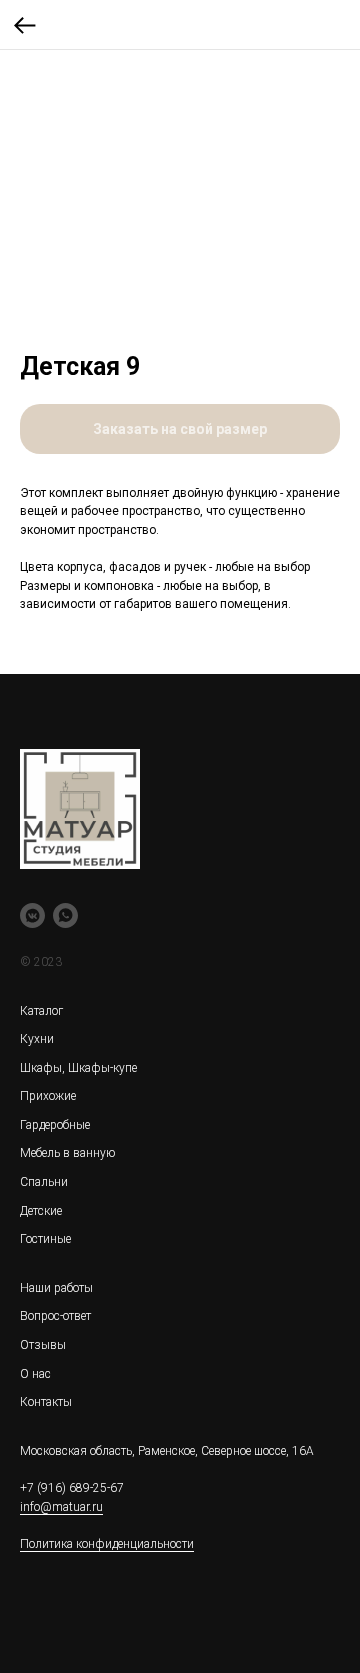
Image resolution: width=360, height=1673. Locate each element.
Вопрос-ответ (55, 1316)
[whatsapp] (65, 915)
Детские (41, 1211)
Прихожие (48, 1096)
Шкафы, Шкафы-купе (78, 1068)
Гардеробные (55, 1125)
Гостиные (45, 1239)
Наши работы (56, 1288)
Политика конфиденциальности (107, 1544)
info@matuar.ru (61, 1507)
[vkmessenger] (32, 915)
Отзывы (43, 1345)
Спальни (44, 1182)
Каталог (41, 1011)
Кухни (37, 1039)
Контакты (46, 1402)
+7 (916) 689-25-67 (72, 1488)
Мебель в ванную (67, 1153)
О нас (35, 1374)
